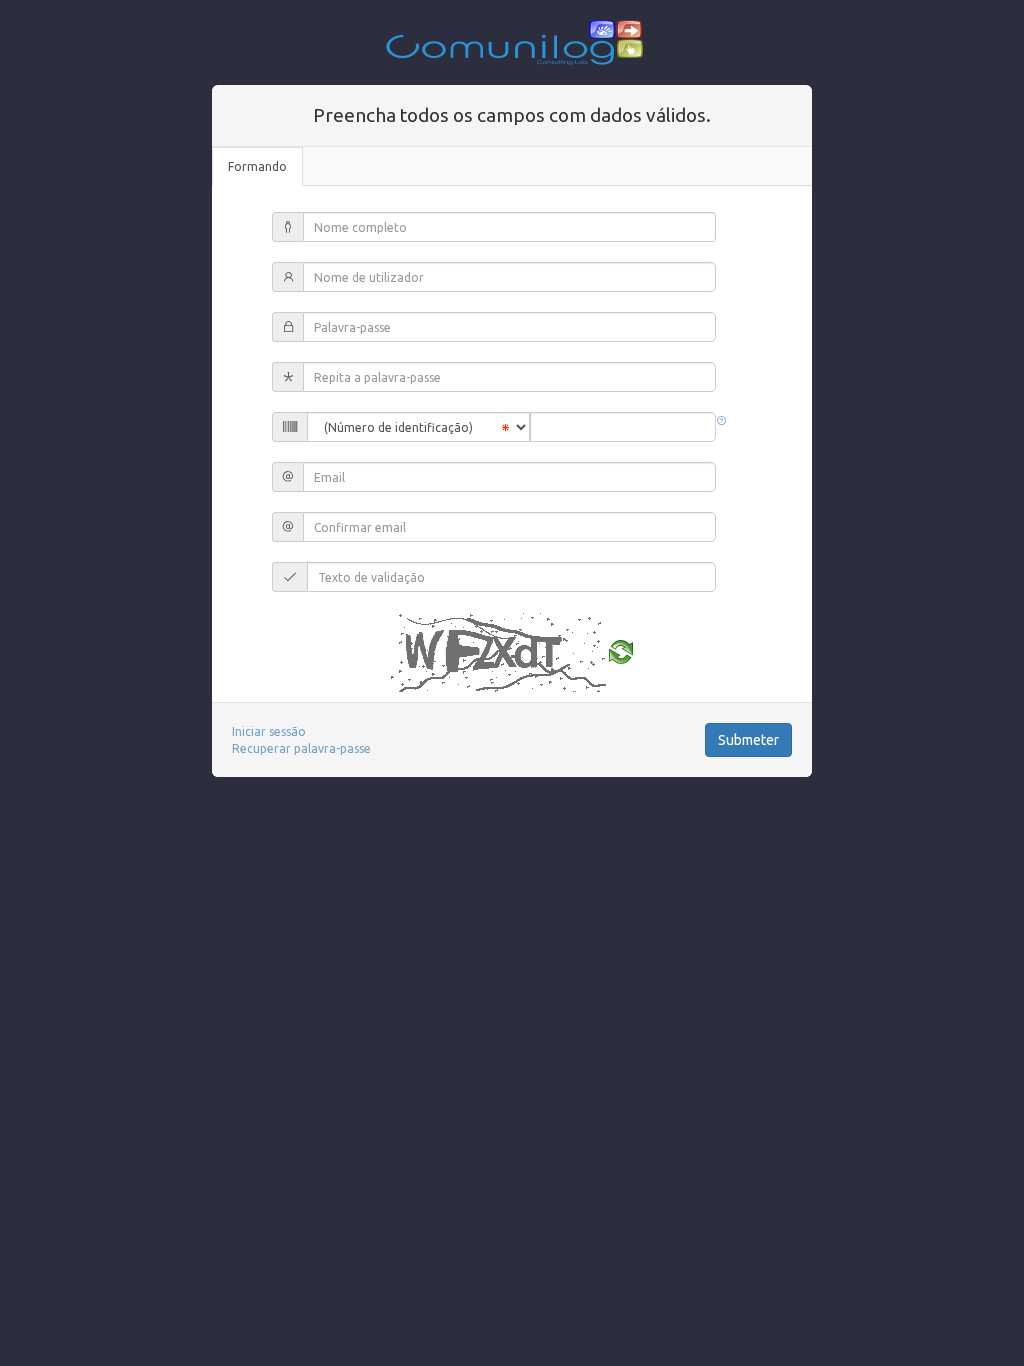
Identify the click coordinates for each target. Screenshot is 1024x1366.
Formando (257, 166)
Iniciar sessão (269, 731)
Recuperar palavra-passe (301, 748)
